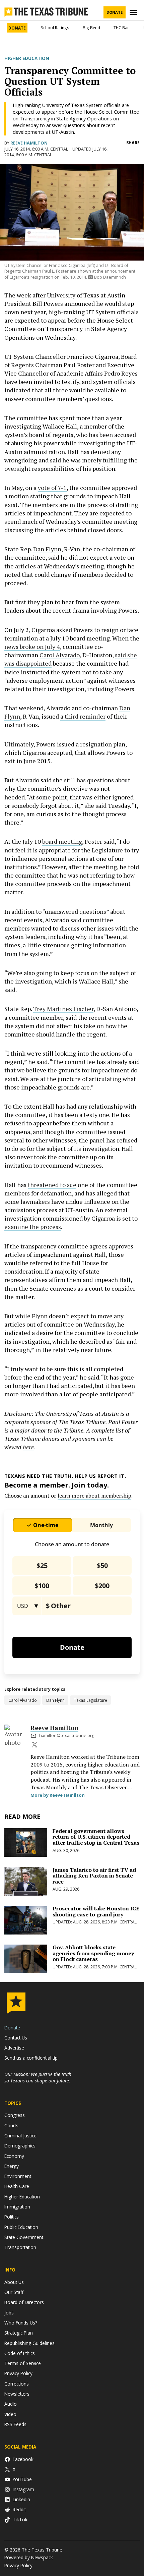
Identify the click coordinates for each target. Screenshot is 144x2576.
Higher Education (27, 58)
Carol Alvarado (60, 655)
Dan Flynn (47, 549)
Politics (12, 2217)
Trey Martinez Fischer (63, 1009)
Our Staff (14, 2292)
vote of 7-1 (52, 488)
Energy (12, 2166)
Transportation (20, 2247)
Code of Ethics (20, 2353)
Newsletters (17, 2394)
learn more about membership (94, 1496)
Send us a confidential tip (31, 2058)
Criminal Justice (20, 2136)
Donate (115, 12)
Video (10, 2414)
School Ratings (55, 28)
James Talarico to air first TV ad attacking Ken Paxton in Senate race (94, 1876)
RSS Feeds (15, 2424)
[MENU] (134, 13)
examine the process (33, 1227)
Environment (18, 2176)
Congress (15, 2115)
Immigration (17, 2207)
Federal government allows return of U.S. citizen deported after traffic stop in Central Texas (96, 1837)
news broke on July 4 (32, 647)
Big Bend (91, 28)
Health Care (17, 2186)
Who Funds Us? (21, 2323)
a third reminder (83, 716)
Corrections (17, 2384)
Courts (11, 2125)
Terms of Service (23, 2363)
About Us (14, 2282)
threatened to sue (52, 1185)
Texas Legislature (91, 1700)
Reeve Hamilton (29, 143)
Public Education (21, 2227)
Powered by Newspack (29, 2557)
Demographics (20, 2146)
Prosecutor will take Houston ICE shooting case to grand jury (96, 1911)
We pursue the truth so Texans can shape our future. (38, 2077)
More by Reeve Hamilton (58, 1795)
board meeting (62, 841)
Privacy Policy (18, 2373)
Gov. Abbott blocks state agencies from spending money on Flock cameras (93, 1953)
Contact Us (16, 2038)
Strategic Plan (19, 2333)
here (28, 1447)
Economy (14, 2156)
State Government (24, 2237)
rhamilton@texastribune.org (66, 1735)
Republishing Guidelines (29, 2343)
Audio (11, 2404)
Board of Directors (24, 2302)
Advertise (14, 2048)
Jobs (9, 2313)
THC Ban (122, 28)
